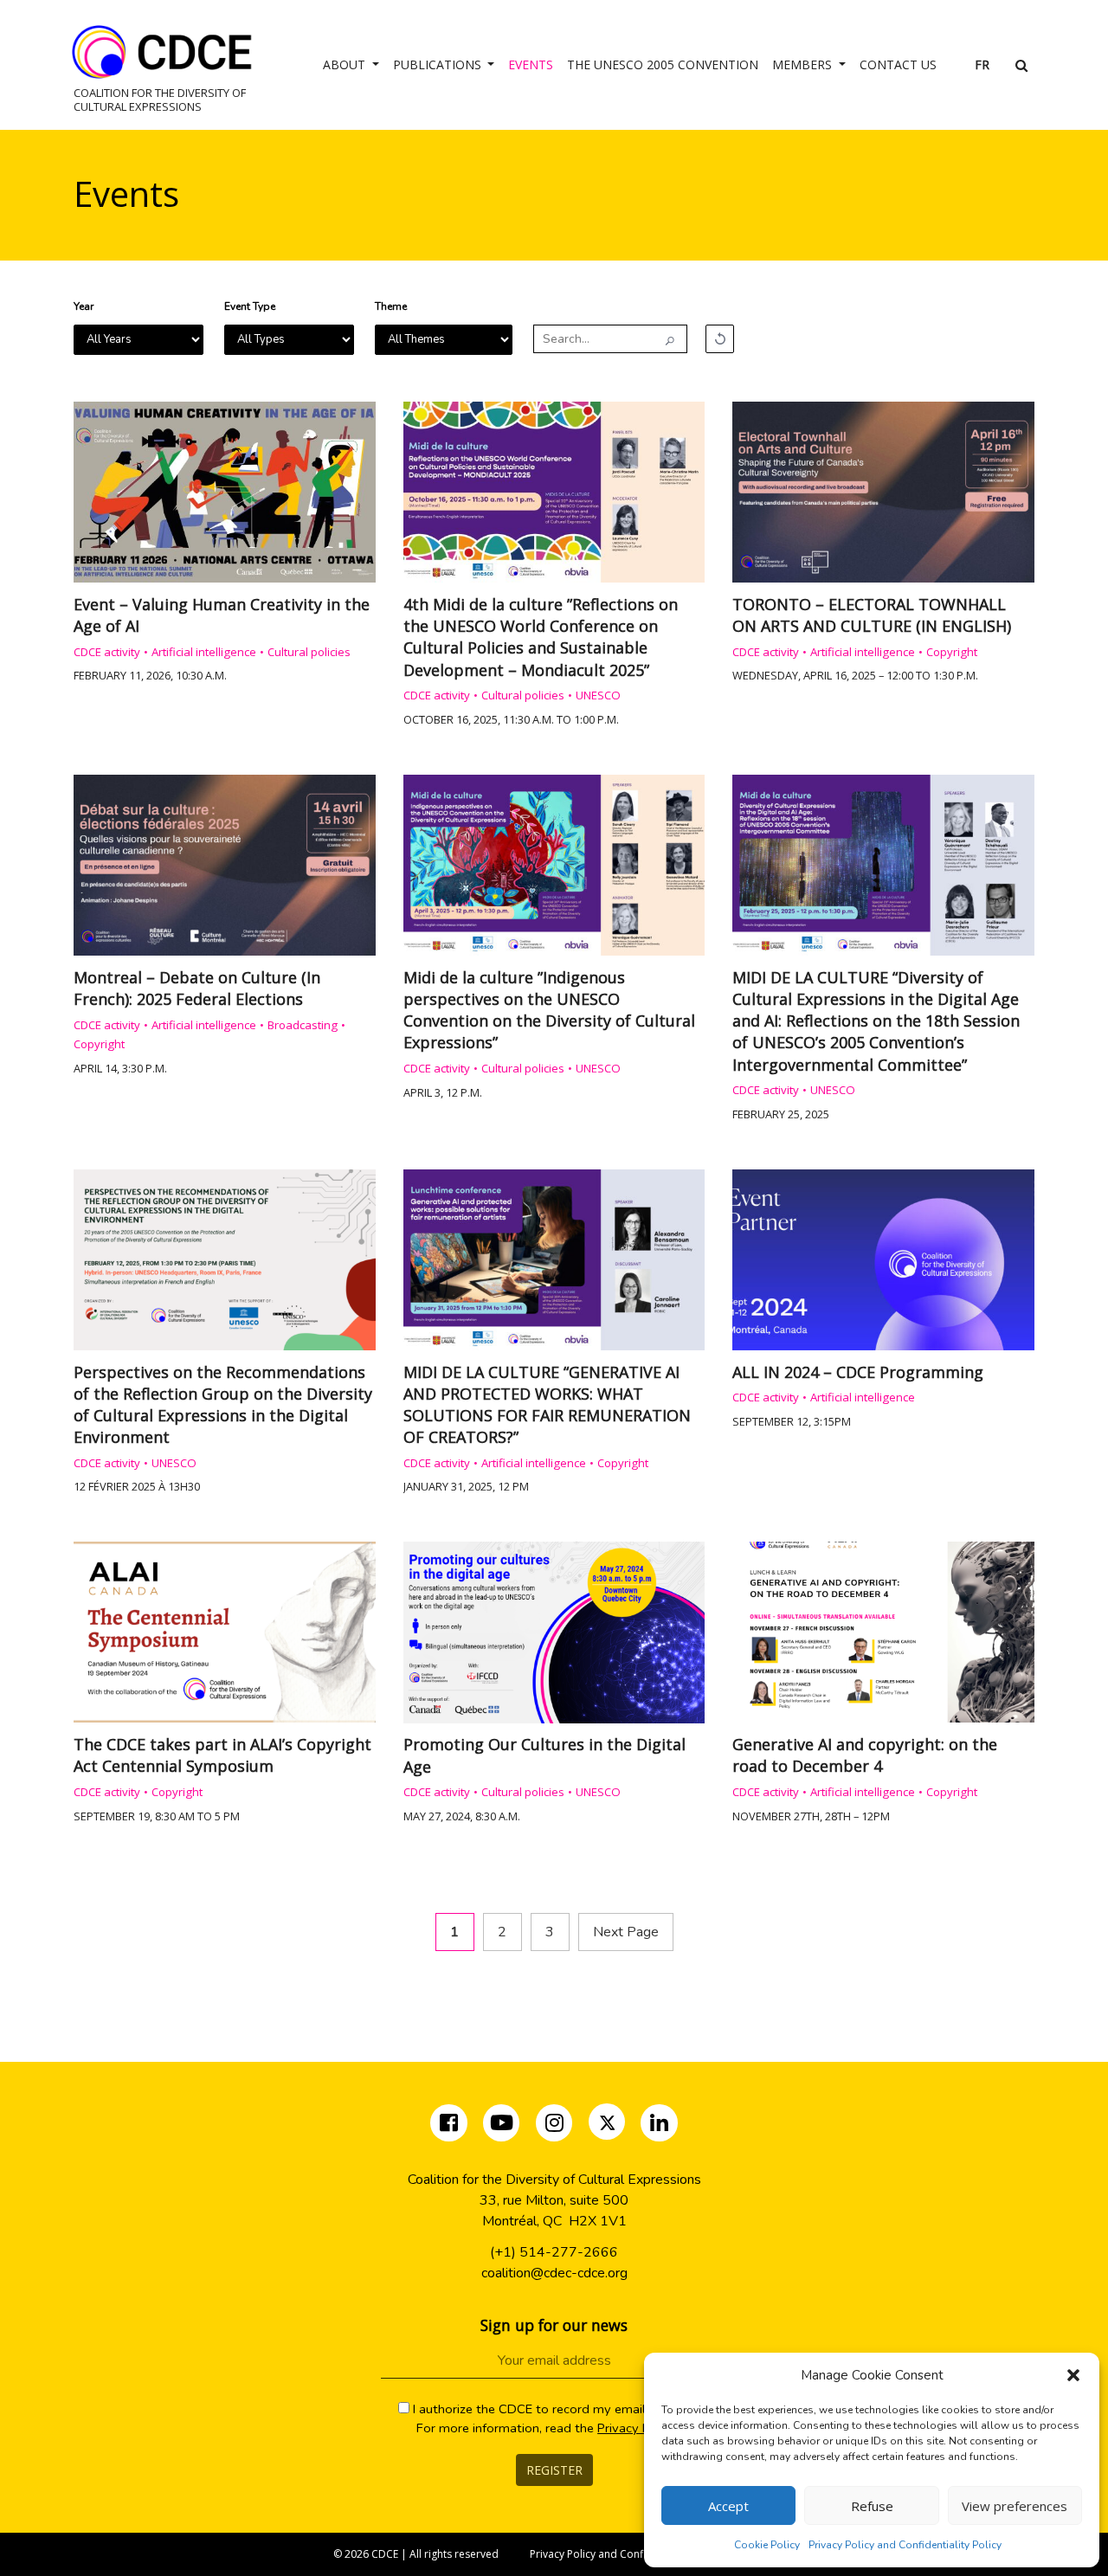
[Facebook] (451, 2126)
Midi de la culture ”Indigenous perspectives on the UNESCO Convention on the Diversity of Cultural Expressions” (549, 1010)
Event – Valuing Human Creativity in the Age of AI (222, 615)
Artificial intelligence (204, 652)
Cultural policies (309, 652)
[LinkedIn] (659, 2126)
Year (84, 306)
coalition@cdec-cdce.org (554, 2273)
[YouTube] (502, 2126)
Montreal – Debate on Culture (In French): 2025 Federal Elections (197, 988)
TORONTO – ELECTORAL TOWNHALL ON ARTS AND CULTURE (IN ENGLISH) (872, 615)
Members (804, 64)
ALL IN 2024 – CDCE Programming (858, 1372)
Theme (391, 306)
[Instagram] (556, 2126)
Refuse (872, 2506)
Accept (728, 2506)
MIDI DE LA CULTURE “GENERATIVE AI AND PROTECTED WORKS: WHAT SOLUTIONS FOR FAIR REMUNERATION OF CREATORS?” (547, 1405)
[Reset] (720, 339)
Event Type (250, 306)
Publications (439, 64)
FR (982, 64)
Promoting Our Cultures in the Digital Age (544, 1755)
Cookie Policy (767, 2545)
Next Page (626, 1932)
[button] (1073, 2375)
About (346, 64)
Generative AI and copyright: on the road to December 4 (865, 1755)
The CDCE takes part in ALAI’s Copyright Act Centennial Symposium (222, 1755)
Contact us (898, 64)
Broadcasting (303, 1025)
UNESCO (598, 695)
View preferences (1015, 2506)
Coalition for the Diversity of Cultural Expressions (160, 99)
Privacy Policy (637, 2428)
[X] (608, 2126)
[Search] (670, 340)
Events (531, 64)
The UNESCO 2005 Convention (663, 64)
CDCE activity (107, 652)
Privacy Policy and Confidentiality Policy (905, 2545)
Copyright (952, 652)
